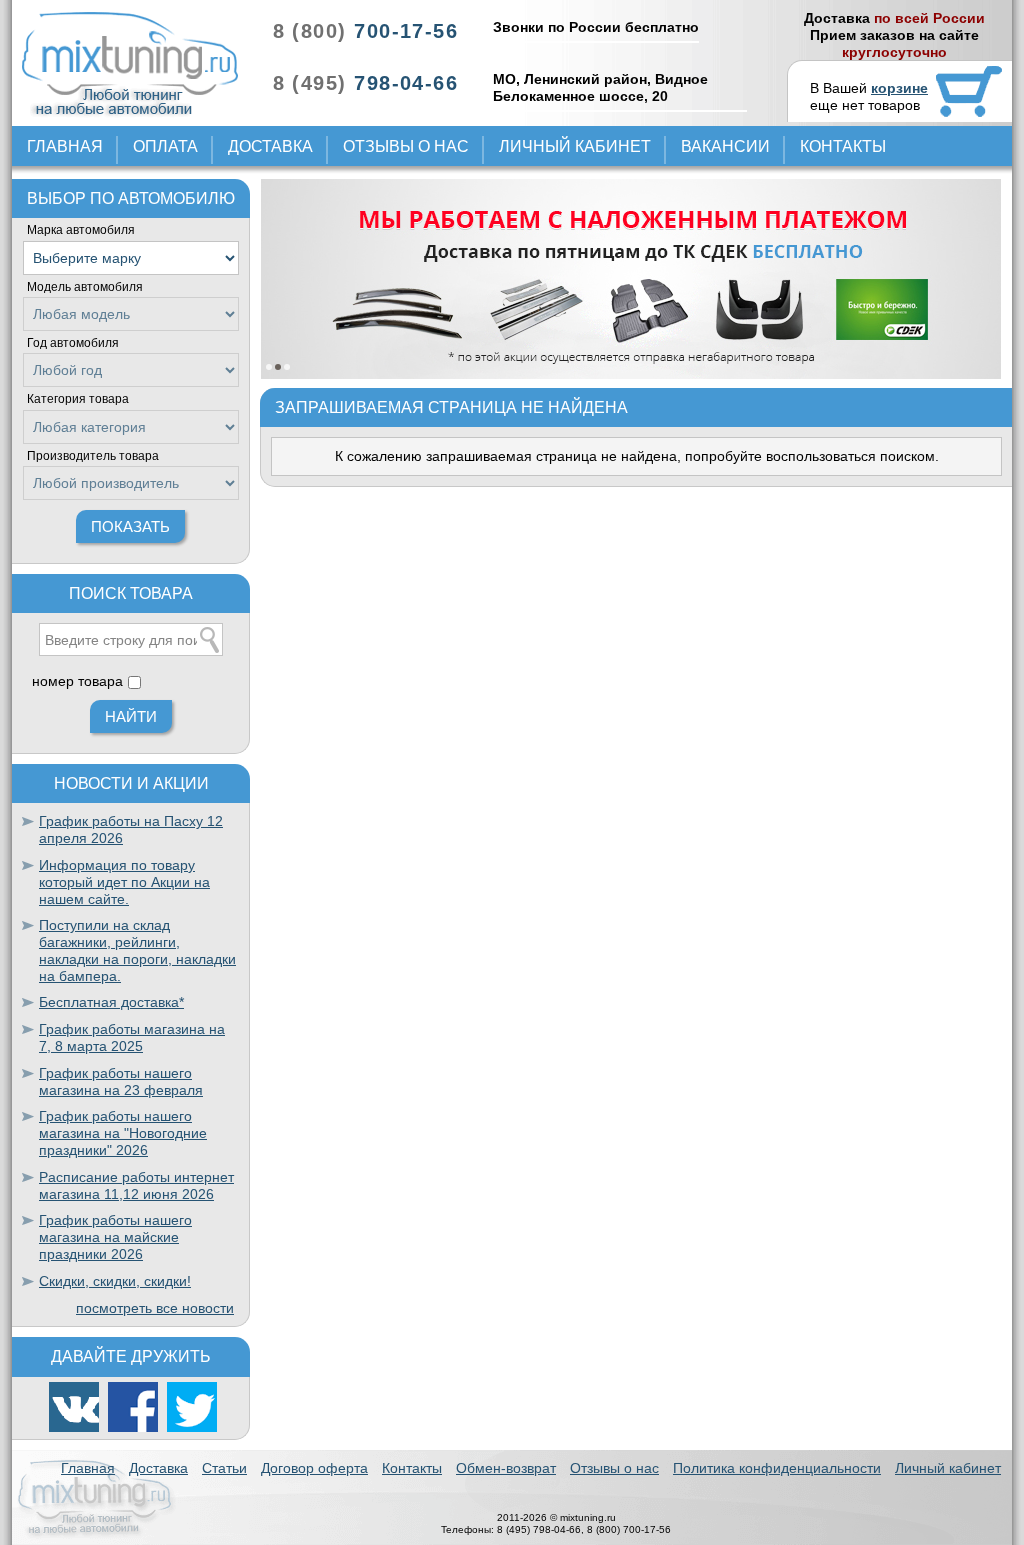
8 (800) (365, 31)
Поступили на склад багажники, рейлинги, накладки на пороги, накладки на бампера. (137, 950)
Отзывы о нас (406, 146)
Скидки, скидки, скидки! (115, 1281)
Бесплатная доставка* (111, 1002)
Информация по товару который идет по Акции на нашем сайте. (124, 882)
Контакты (843, 146)
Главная (65, 146)
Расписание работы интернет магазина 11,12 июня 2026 (136, 1185)
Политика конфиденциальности (777, 1468)
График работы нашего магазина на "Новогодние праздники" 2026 (123, 1133)
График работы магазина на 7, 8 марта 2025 (132, 1037)
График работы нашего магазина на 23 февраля (121, 1081)
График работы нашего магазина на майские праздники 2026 (115, 1237)
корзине (899, 88)
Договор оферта (314, 1468)
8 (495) (365, 83)
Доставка (270, 146)
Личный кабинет (575, 146)
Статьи (224, 1468)
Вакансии (725, 146)
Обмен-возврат (506, 1468)
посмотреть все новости (155, 1308)
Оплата (165, 146)
